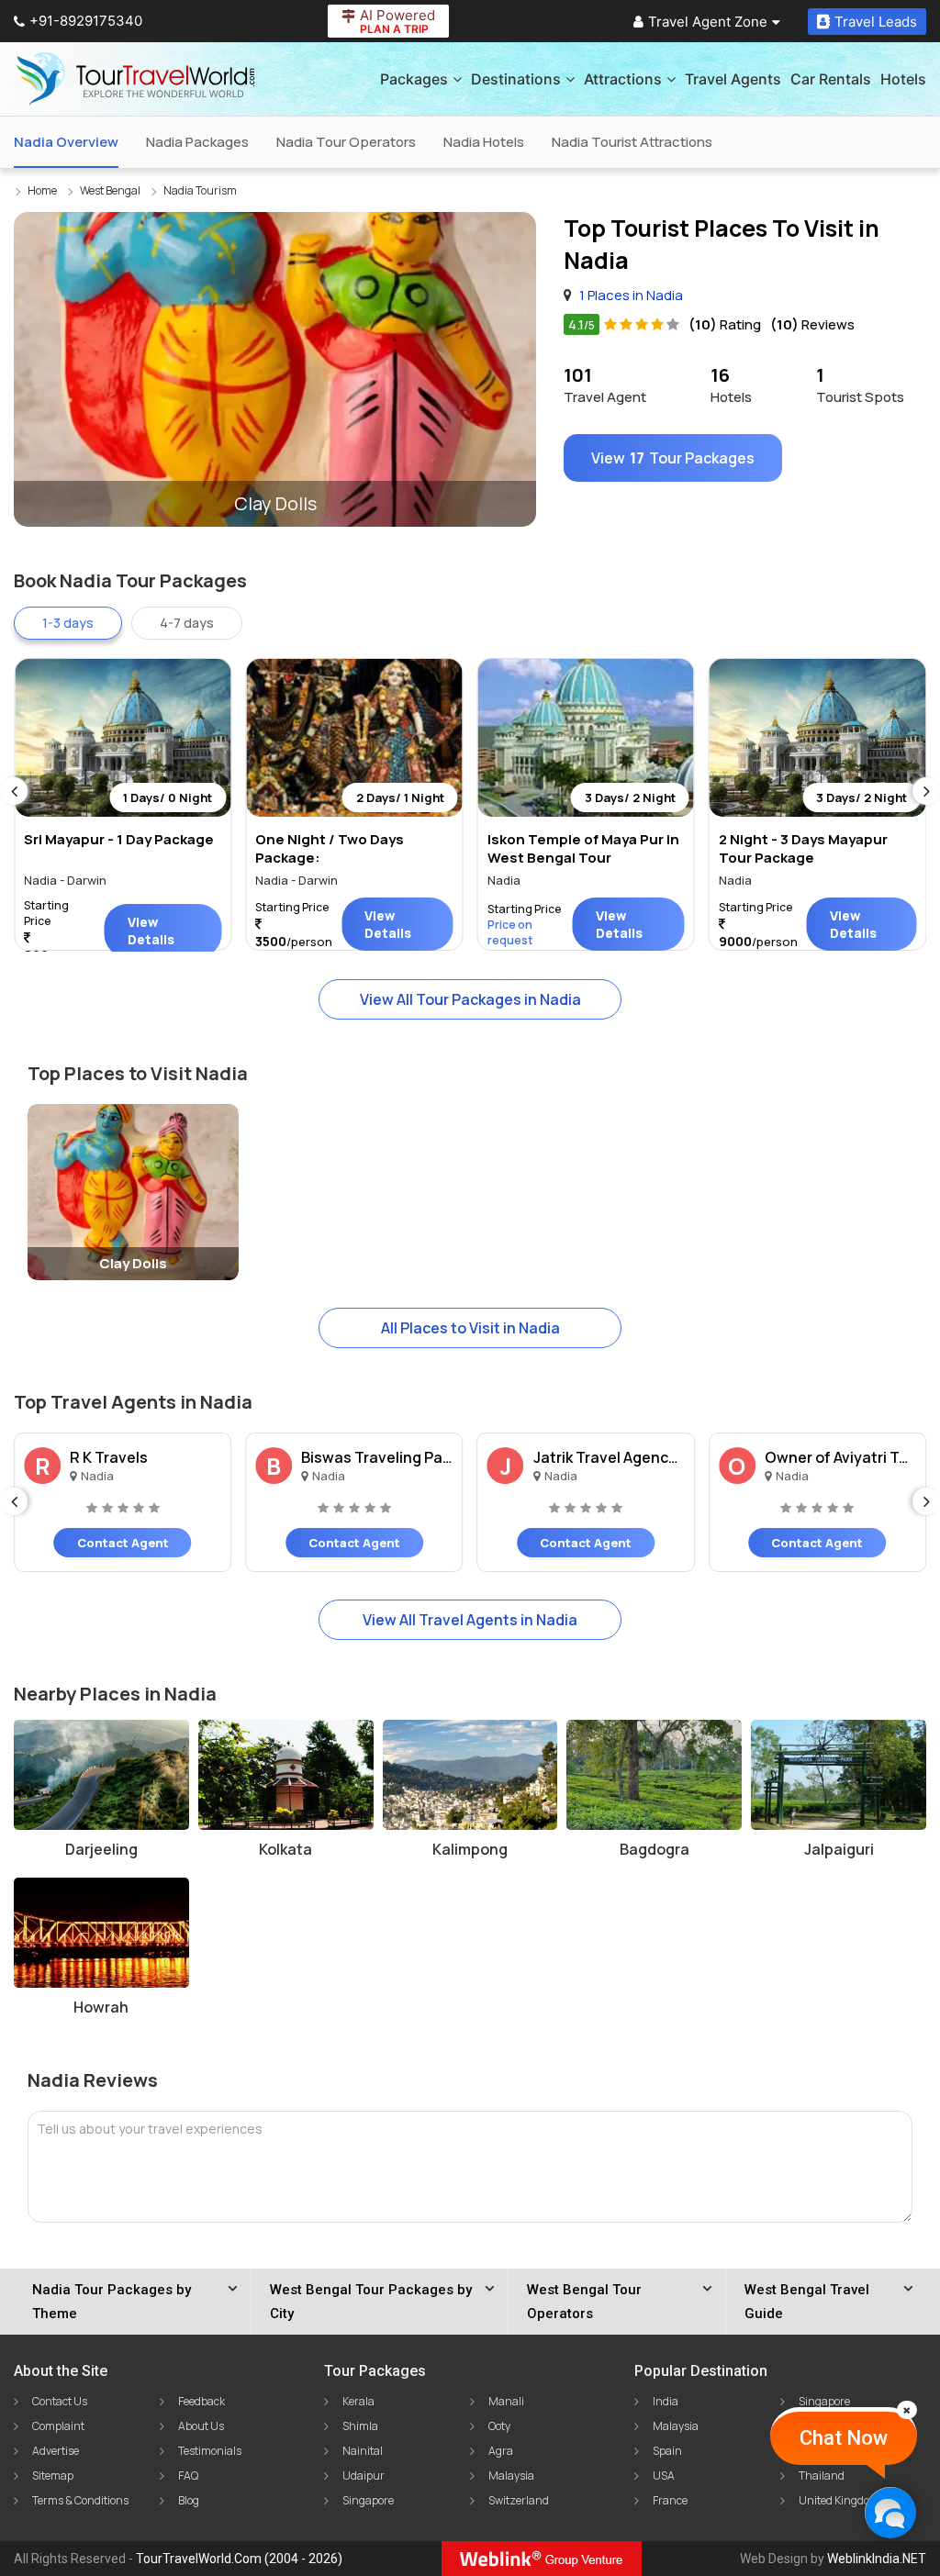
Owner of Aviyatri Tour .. (840, 1457)
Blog (189, 2500)
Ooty (499, 2426)
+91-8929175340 (86, 21)
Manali (506, 2401)
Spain (667, 2451)
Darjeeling (101, 1849)
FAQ (188, 2476)
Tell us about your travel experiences (150, 2129)
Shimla (360, 2426)
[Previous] (14, 791)
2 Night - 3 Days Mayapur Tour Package (803, 848)
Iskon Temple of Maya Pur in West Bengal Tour (583, 848)
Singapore (368, 2500)
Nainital (363, 2451)
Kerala (358, 2401)
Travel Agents (733, 79)
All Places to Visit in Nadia (470, 1328)
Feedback (201, 2401)
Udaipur (364, 2476)
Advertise (56, 2451)
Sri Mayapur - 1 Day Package (119, 839)
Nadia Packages (197, 142)
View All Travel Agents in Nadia (470, 1620)
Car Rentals (831, 79)
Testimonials (210, 2451)
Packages (414, 79)
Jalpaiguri (839, 1849)
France (670, 2500)
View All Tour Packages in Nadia (470, 999)
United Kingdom (839, 2500)
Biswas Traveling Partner (377, 1457)
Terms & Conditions (80, 2500)
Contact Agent (123, 1543)
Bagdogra (655, 1849)
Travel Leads (876, 22)
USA (664, 2476)
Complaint (58, 2426)
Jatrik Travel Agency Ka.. (609, 1457)
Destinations (516, 79)
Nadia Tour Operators (346, 142)
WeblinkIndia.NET (877, 2559)
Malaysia (511, 2476)
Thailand (822, 2476)
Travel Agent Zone (708, 22)
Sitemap (53, 2476)
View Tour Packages (673, 458)
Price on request (510, 932)
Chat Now (844, 2438)
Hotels (903, 79)
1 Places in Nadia (631, 295)
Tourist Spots (860, 385)
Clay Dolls (133, 1263)
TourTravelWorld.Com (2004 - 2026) (239, 2559)
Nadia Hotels (484, 142)
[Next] (926, 791)
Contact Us (60, 2401)
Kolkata (285, 1849)
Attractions (623, 79)
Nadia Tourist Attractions (632, 142)
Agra (501, 2451)
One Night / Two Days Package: (330, 848)
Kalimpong (470, 1849)
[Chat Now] (890, 2512)
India (666, 2401)
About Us (201, 2426)
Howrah (101, 2007)
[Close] (907, 2410)
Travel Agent (605, 385)
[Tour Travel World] (135, 79)
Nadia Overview (66, 142)
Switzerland (519, 2500)
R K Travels (109, 1457)
